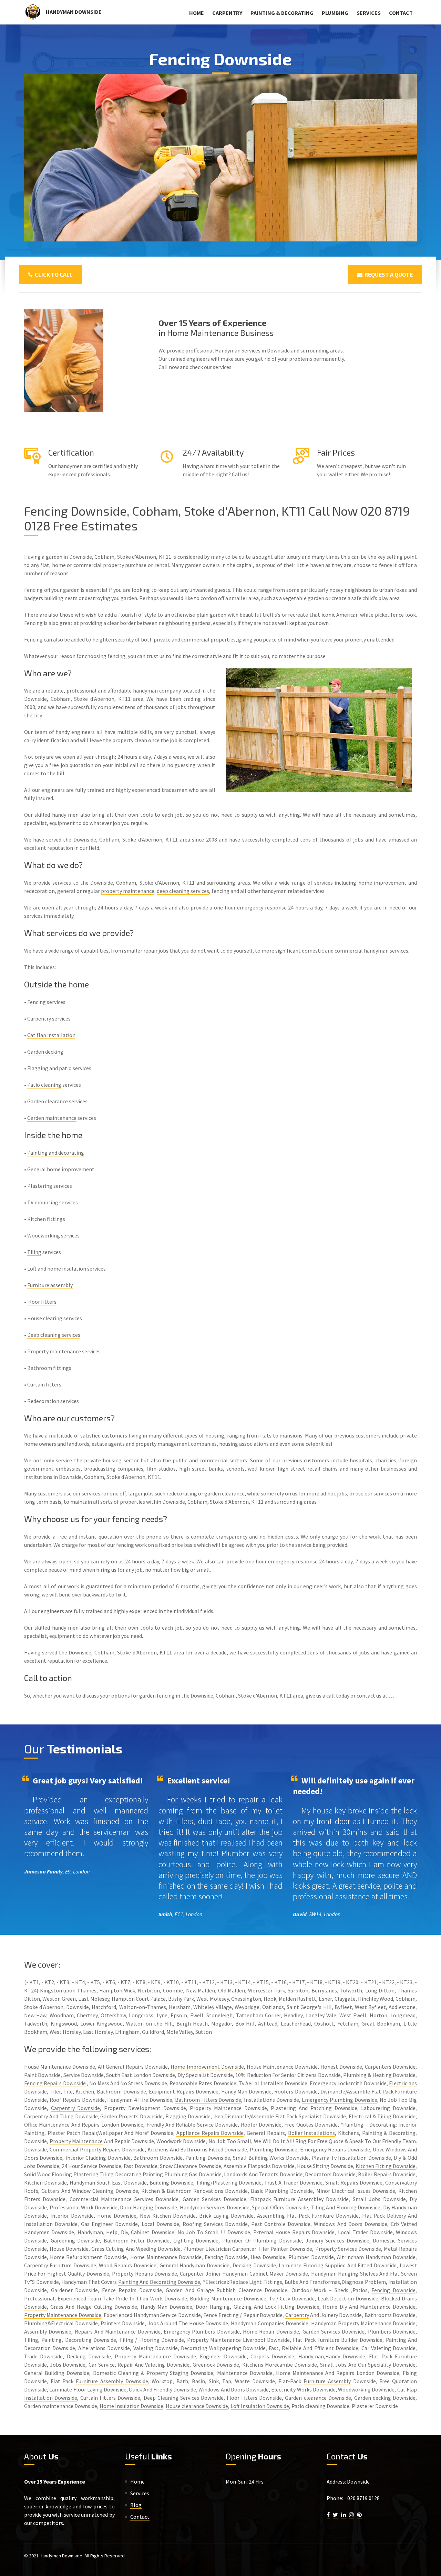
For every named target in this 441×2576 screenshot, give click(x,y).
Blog (136, 2505)
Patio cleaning (44, 1085)
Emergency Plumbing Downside (340, 2100)
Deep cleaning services (54, 1335)
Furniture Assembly (327, 2381)
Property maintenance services (64, 1351)
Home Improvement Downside (207, 2067)
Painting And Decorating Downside (159, 2282)
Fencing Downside (393, 2290)
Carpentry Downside (76, 2108)
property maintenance (128, 891)
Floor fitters (42, 1302)
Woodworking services (53, 1235)
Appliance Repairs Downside (210, 2133)
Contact (401, 13)
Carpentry (227, 13)
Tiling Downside (79, 2116)
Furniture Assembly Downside (112, 2381)
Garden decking (45, 1052)
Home (197, 13)
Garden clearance (48, 1101)
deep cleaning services (183, 891)
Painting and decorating (56, 1153)
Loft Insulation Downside (260, 2406)
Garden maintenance (52, 1118)
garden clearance (224, 1493)
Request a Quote (388, 274)
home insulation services (76, 1269)
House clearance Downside (197, 2406)
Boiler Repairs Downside (387, 2174)
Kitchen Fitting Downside (386, 2166)
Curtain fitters (44, 1384)
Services (369, 13)
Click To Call (53, 274)
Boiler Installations (312, 2133)
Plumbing (335, 13)
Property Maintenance (76, 2141)
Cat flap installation (51, 1035)
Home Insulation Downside (131, 2406)
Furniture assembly (50, 1285)
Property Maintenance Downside (63, 2315)
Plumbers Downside (392, 2331)
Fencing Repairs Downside (55, 2083)
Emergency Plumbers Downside (202, 2331)
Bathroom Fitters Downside (208, 2100)
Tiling (34, 1252)
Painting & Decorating (282, 13)
